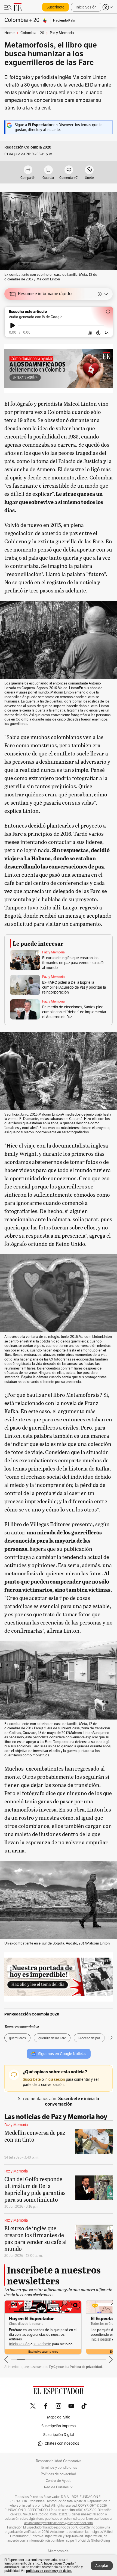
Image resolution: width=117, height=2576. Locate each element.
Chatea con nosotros (62, 2443)
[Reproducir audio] (13, 325)
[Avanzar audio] (98, 333)
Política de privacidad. (86, 2367)
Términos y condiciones (59, 2468)
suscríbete (42, 2344)
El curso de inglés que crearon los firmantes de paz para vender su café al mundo (73, 963)
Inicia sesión (19, 2344)
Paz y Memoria (53, 952)
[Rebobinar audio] (90, 333)
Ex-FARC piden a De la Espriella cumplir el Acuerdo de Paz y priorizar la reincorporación (74, 987)
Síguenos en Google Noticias (62, 2054)
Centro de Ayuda (59, 2481)
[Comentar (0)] (69, 170)
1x (107, 332)
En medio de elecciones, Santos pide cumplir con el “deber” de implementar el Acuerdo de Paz (74, 1012)
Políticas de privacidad (59, 2474)
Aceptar (102, 2566)
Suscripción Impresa (59, 2426)
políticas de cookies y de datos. (49, 2571)
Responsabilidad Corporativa (59, 2461)
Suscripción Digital (59, 2435)
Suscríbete (56, 7)
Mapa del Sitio (59, 2417)
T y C (52, 2367)
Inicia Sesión (86, 7)
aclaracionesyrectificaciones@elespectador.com (59, 2523)
